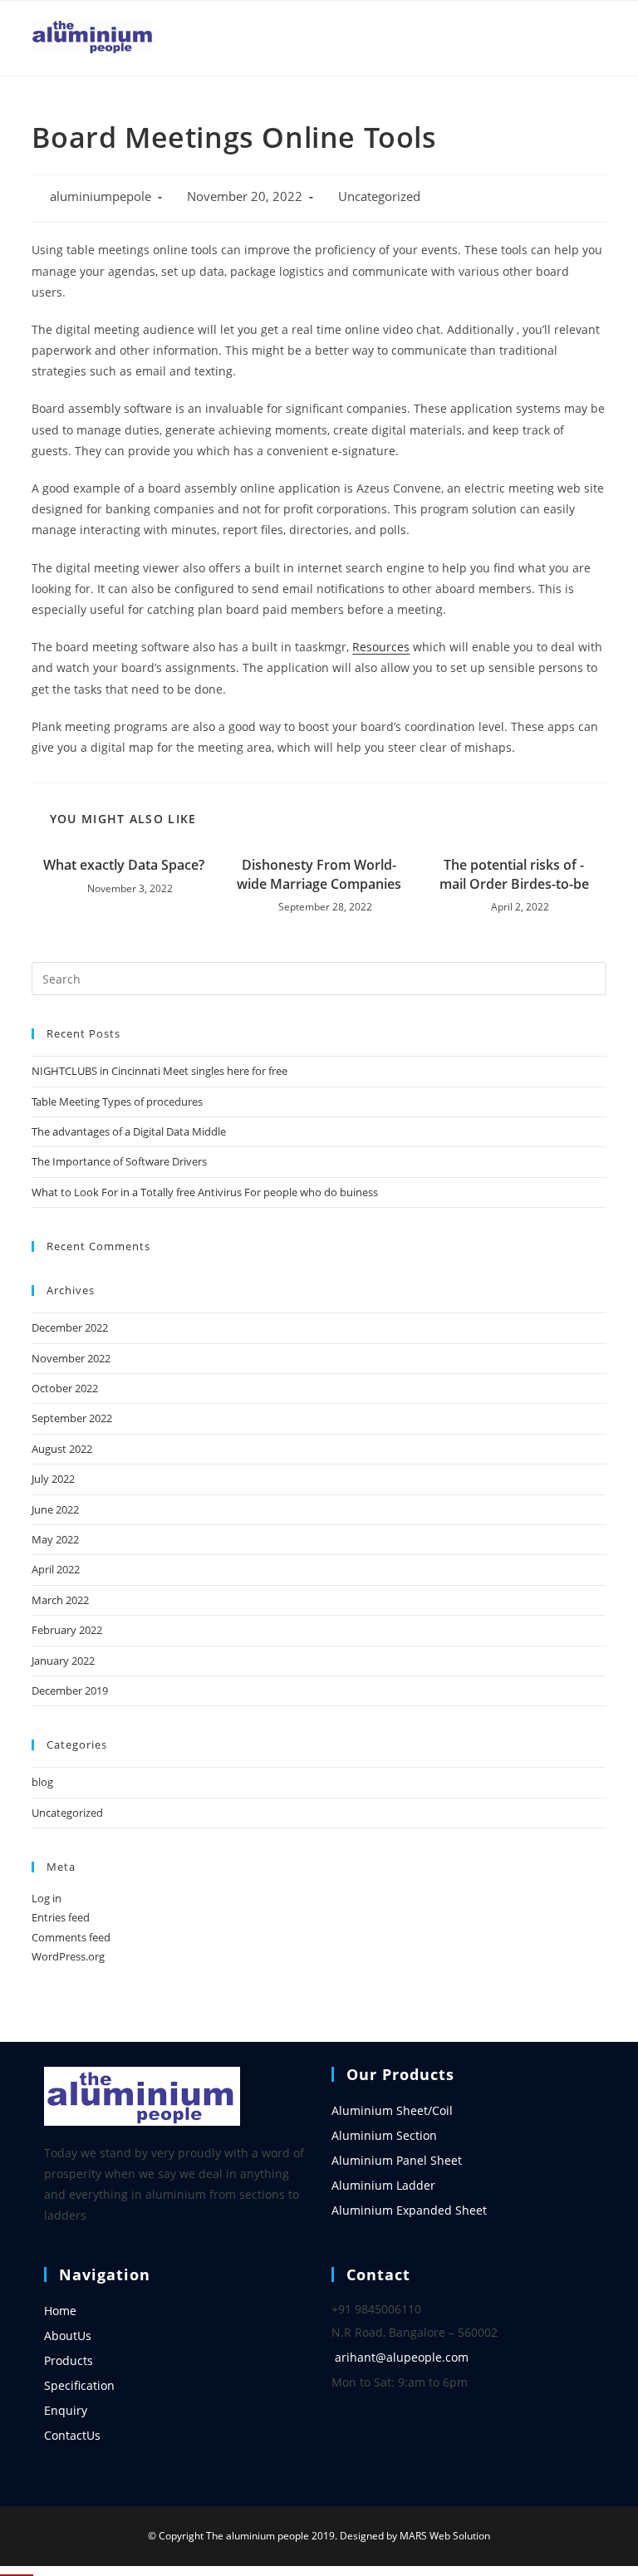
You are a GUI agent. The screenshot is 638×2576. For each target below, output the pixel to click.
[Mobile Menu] (600, 38)
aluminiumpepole (101, 196)
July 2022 (53, 1479)
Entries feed (61, 1917)
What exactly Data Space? (124, 865)
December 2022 (70, 1327)
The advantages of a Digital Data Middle (129, 1131)
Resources (381, 647)
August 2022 (62, 1449)
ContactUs (72, 2435)
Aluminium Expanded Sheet (409, 2210)
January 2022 (63, 1661)
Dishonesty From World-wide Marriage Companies (319, 874)
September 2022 (72, 1418)
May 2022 (55, 1539)
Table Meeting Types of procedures (117, 1102)
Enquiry (66, 2410)
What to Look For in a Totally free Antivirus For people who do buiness (205, 1192)
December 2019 (70, 1690)
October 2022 (65, 1388)
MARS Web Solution (445, 2536)
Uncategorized (379, 196)
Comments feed (71, 1937)
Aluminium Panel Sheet (397, 2160)
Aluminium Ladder (383, 2185)
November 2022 (71, 1358)
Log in (47, 1898)
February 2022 (67, 1630)
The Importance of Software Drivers (119, 1161)
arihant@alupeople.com (402, 2357)
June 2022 (55, 1509)
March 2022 (60, 1600)
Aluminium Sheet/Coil (392, 2110)
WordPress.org (68, 1956)
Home (60, 2311)
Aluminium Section (384, 2135)
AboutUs (68, 2336)
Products (69, 2360)
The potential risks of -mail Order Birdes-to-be (514, 874)
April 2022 (56, 1569)
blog (42, 1782)
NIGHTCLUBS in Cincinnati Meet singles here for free (159, 1071)
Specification (79, 2385)
